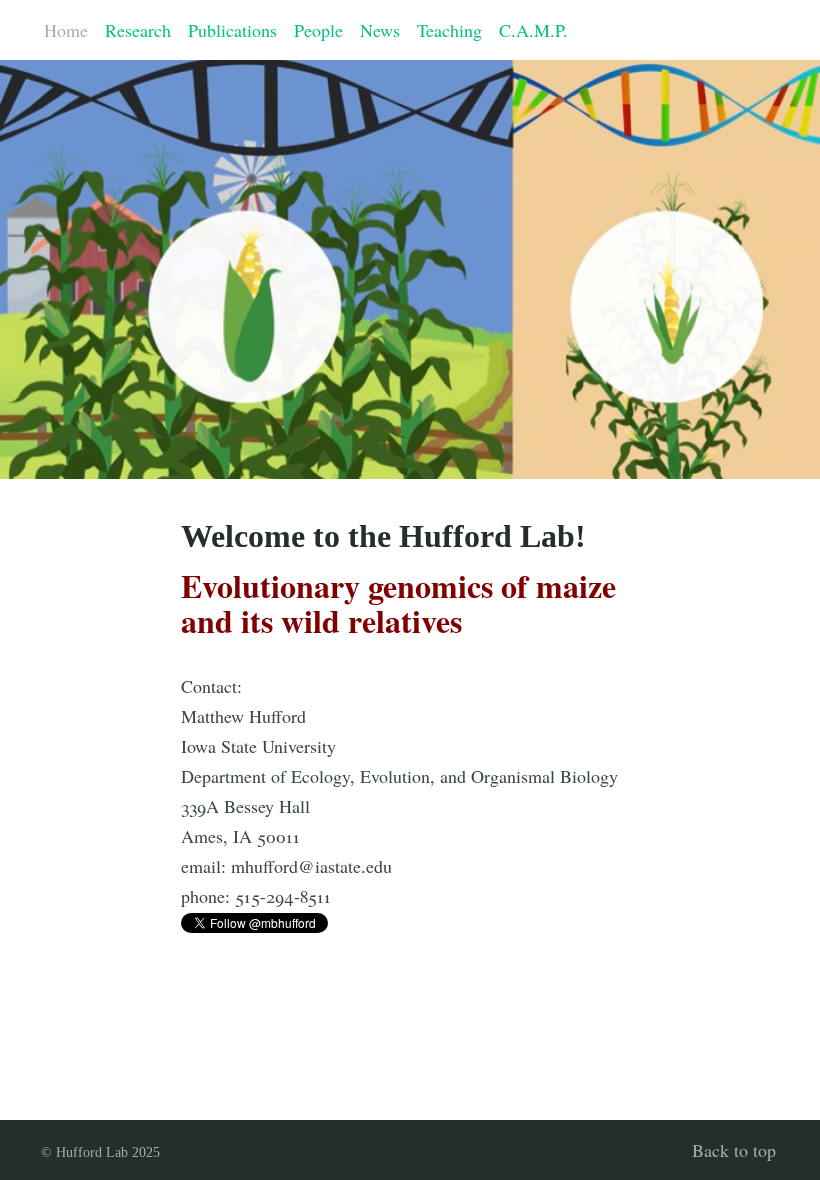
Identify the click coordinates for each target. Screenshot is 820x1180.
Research (138, 30)
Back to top (734, 1150)
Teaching (449, 30)
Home (66, 30)
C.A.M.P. (533, 30)
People (318, 30)
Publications (232, 30)
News (380, 30)
